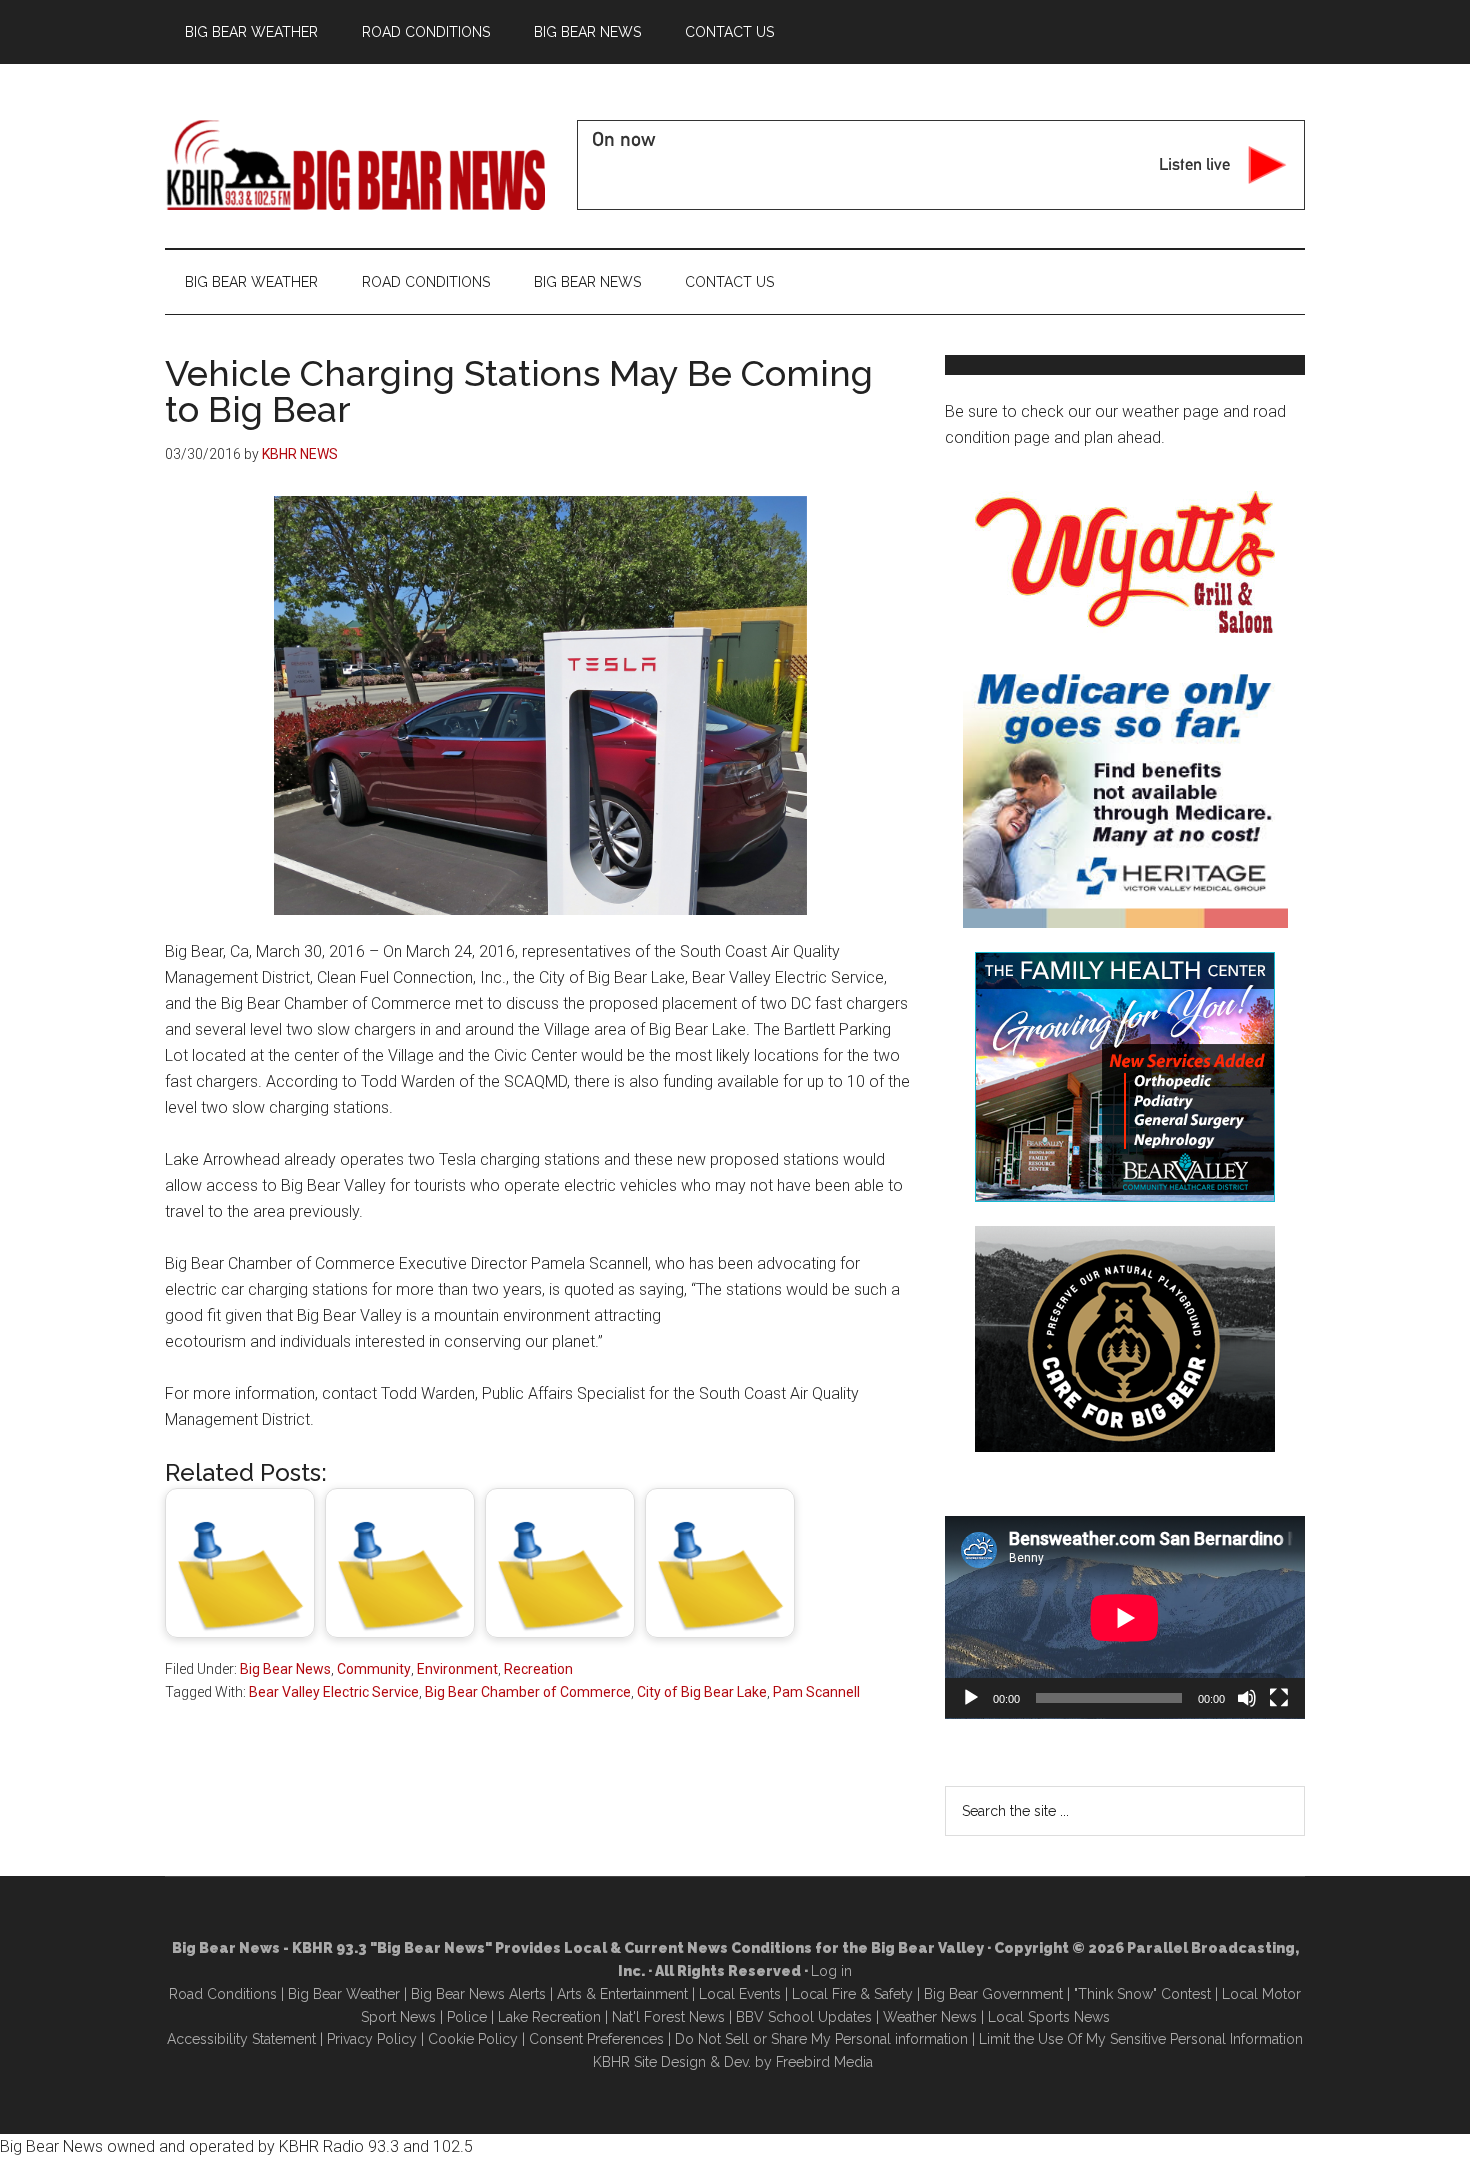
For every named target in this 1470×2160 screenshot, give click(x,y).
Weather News (930, 2017)
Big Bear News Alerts (478, 1994)
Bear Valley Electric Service (334, 1692)
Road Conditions (223, 1994)
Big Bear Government (993, 1994)
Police (467, 2017)
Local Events (740, 1994)
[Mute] (1247, 1698)
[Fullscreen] (1279, 1698)
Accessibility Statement (241, 2039)
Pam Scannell (816, 1692)
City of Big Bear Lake (702, 1692)
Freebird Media (824, 2062)
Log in (831, 1971)
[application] (1125, 1617)
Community (374, 1669)
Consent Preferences (596, 2039)
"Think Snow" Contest (1142, 1994)
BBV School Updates (804, 2017)
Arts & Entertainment (622, 1994)
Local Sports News (1049, 2017)
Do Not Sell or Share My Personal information (821, 2039)
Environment (457, 1669)
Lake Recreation (549, 2017)
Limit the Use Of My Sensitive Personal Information (1141, 2039)
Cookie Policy (473, 2039)
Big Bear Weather (344, 1994)
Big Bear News (285, 1669)
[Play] (971, 1698)
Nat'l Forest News (668, 2017)
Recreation (538, 1669)
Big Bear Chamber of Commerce (528, 1692)
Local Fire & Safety (852, 1994)
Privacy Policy (372, 2039)
